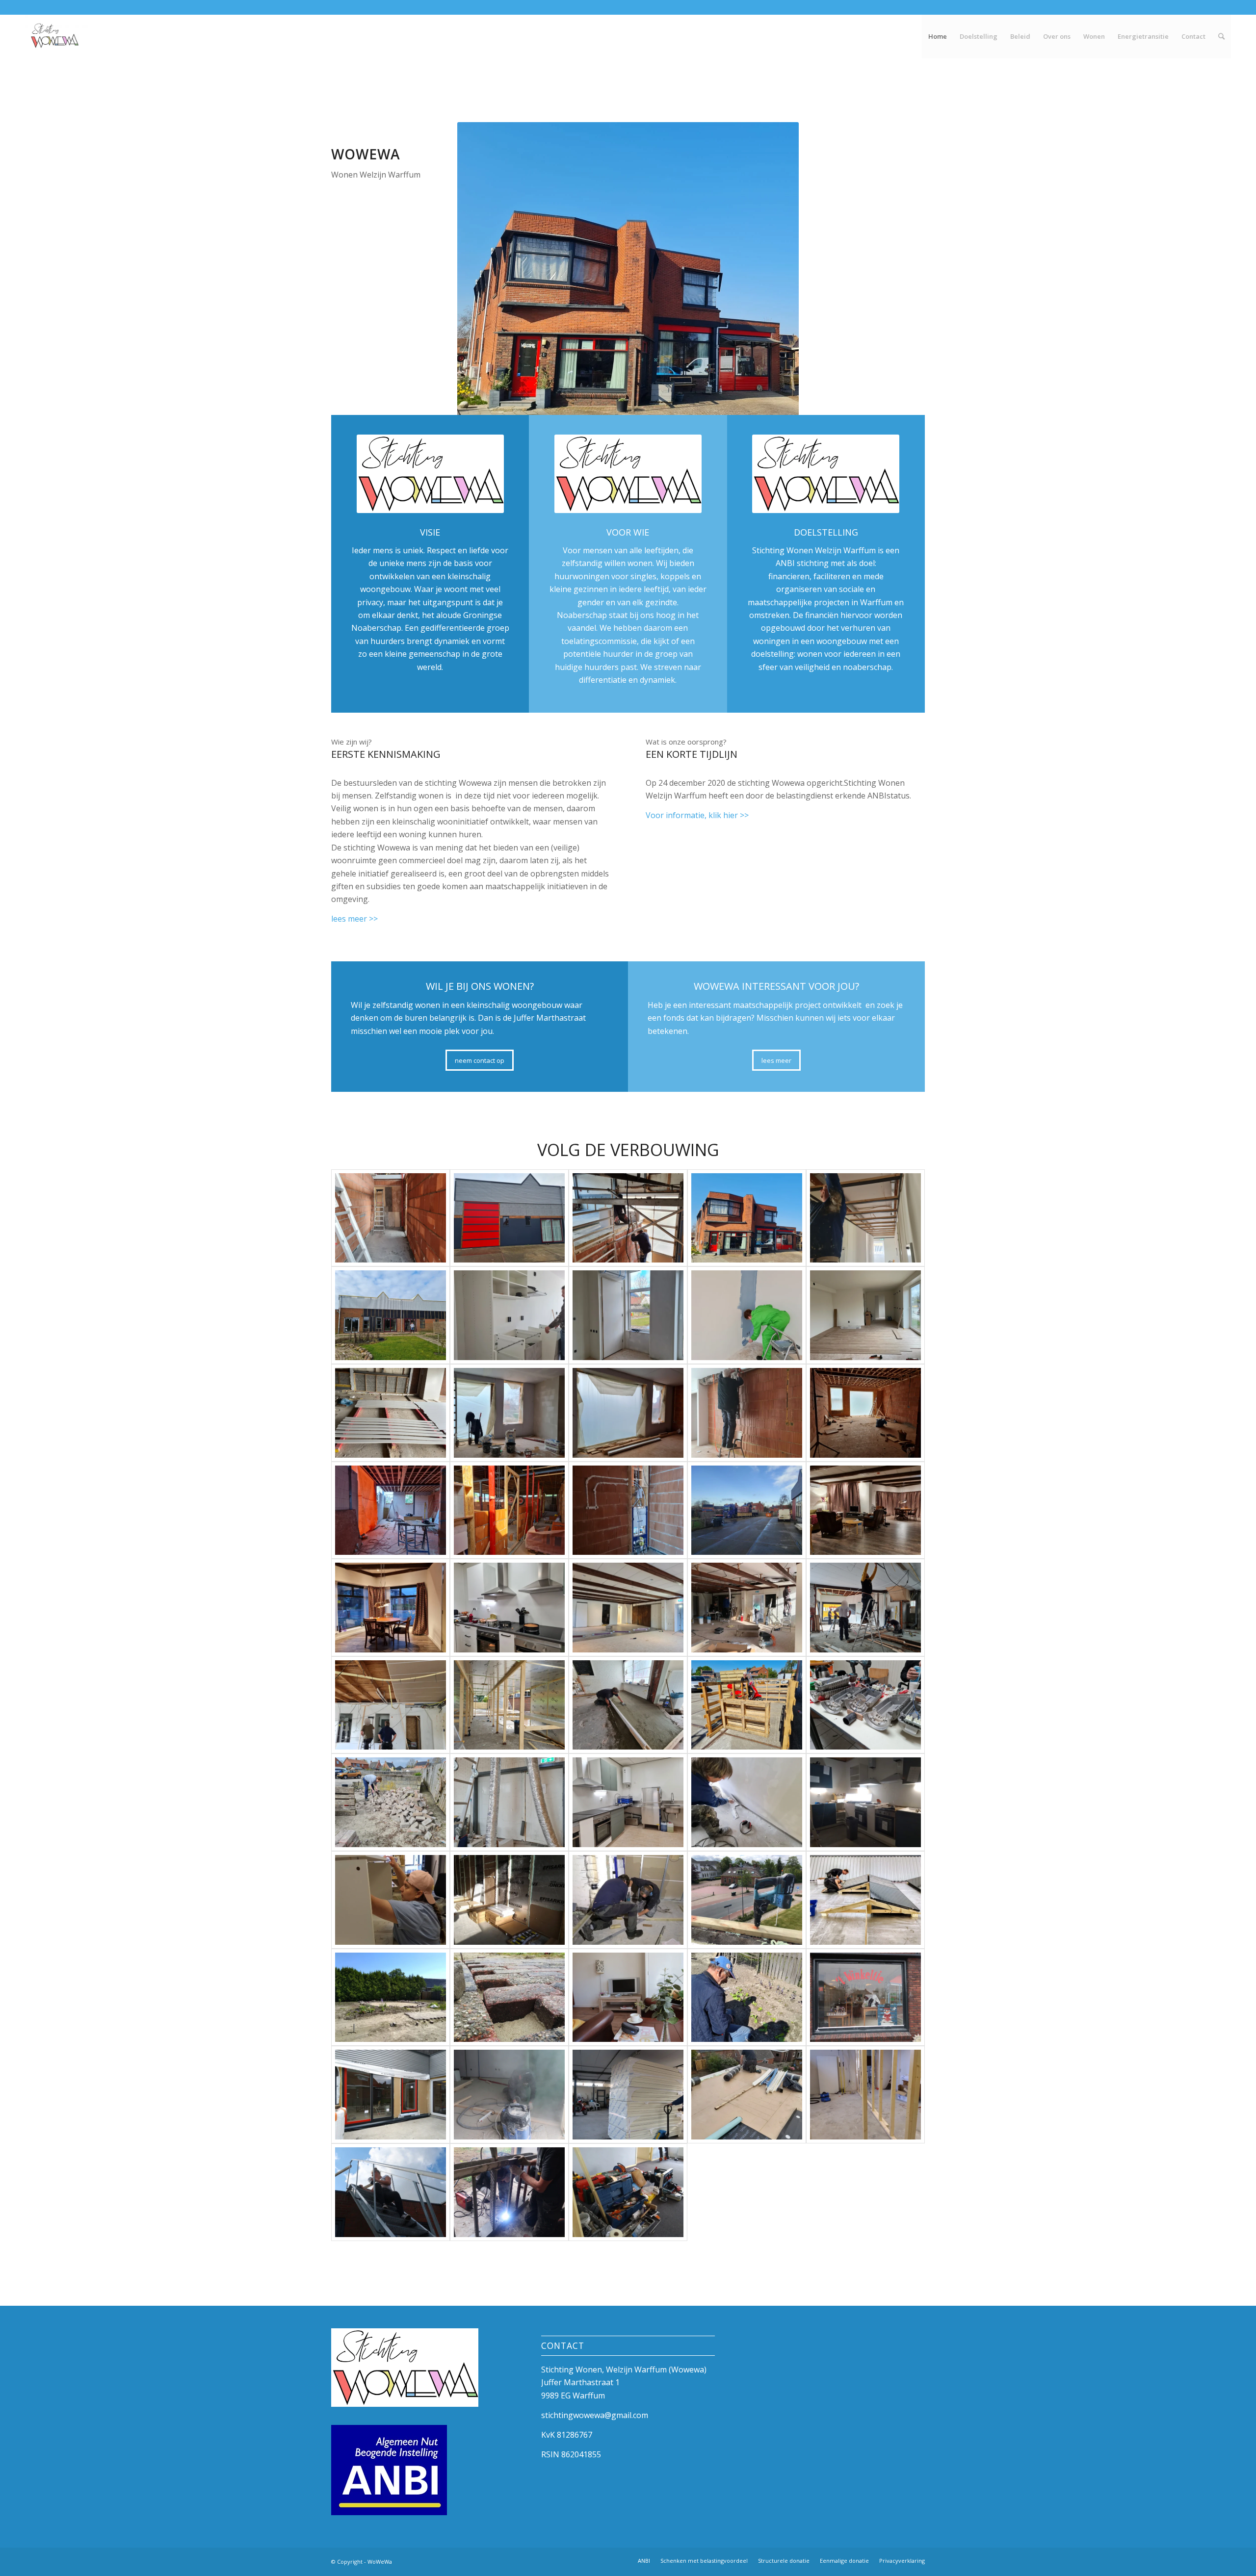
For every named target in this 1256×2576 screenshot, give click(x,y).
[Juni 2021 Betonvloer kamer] (628, 1705)
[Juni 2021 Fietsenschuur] (509, 1705)
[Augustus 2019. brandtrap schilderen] (391, 2192)
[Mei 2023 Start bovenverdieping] (628, 1218)
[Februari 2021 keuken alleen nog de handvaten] (628, 1802)
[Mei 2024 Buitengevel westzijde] (509, 1218)
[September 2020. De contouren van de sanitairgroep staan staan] (628, 1900)
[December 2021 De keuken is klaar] (509, 1608)
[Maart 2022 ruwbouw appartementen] (865, 1413)
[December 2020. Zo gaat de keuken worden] (865, 1802)
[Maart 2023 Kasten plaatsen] (628, 1315)
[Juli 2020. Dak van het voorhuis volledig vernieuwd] (747, 1900)
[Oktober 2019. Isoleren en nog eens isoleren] (628, 2095)
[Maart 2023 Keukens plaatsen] (509, 1315)
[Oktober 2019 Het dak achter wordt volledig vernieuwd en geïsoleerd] (747, 2095)
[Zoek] (1221, 36)
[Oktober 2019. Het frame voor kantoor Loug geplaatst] (865, 2095)
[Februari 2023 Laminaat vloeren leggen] (865, 1315)
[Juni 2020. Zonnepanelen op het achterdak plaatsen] (865, 1900)
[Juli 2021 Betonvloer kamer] (865, 1608)
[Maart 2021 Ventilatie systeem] (509, 1802)
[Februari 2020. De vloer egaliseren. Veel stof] (509, 2095)
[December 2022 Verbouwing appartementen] (509, 1413)
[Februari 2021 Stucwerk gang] (747, 1802)
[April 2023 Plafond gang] (865, 1218)
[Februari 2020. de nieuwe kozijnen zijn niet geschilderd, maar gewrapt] (391, 2095)
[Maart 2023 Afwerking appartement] (747, 1315)
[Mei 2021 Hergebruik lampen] (865, 1705)
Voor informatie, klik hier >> (697, 815)
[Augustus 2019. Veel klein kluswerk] (628, 2192)
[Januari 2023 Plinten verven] (391, 1413)
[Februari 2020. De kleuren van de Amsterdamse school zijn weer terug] (865, 1997)
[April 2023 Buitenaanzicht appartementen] (391, 1315)
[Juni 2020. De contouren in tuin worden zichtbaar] (391, 1997)
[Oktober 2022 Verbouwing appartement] (628, 1413)
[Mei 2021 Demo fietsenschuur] (747, 1705)
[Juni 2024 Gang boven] (391, 1218)
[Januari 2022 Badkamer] (628, 1510)
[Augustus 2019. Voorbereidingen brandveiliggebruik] (509, 2192)
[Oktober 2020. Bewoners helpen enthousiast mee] (391, 1900)
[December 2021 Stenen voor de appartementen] (747, 1510)
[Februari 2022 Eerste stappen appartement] (391, 1510)
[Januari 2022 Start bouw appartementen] (509, 1510)
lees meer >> (354, 919)
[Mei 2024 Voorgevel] (747, 1218)
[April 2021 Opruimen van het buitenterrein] (391, 1802)
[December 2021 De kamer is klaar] (865, 1510)
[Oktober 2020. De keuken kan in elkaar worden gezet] (509, 1900)
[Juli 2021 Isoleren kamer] (747, 1608)
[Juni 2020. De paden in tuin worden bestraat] (509, 1997)
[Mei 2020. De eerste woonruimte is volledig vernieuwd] (628, 1997)
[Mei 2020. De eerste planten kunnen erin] (747, 1997)
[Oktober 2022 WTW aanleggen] (747, 1413)
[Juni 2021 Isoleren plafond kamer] (391, 1705)
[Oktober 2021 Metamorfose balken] (628, 1608)
